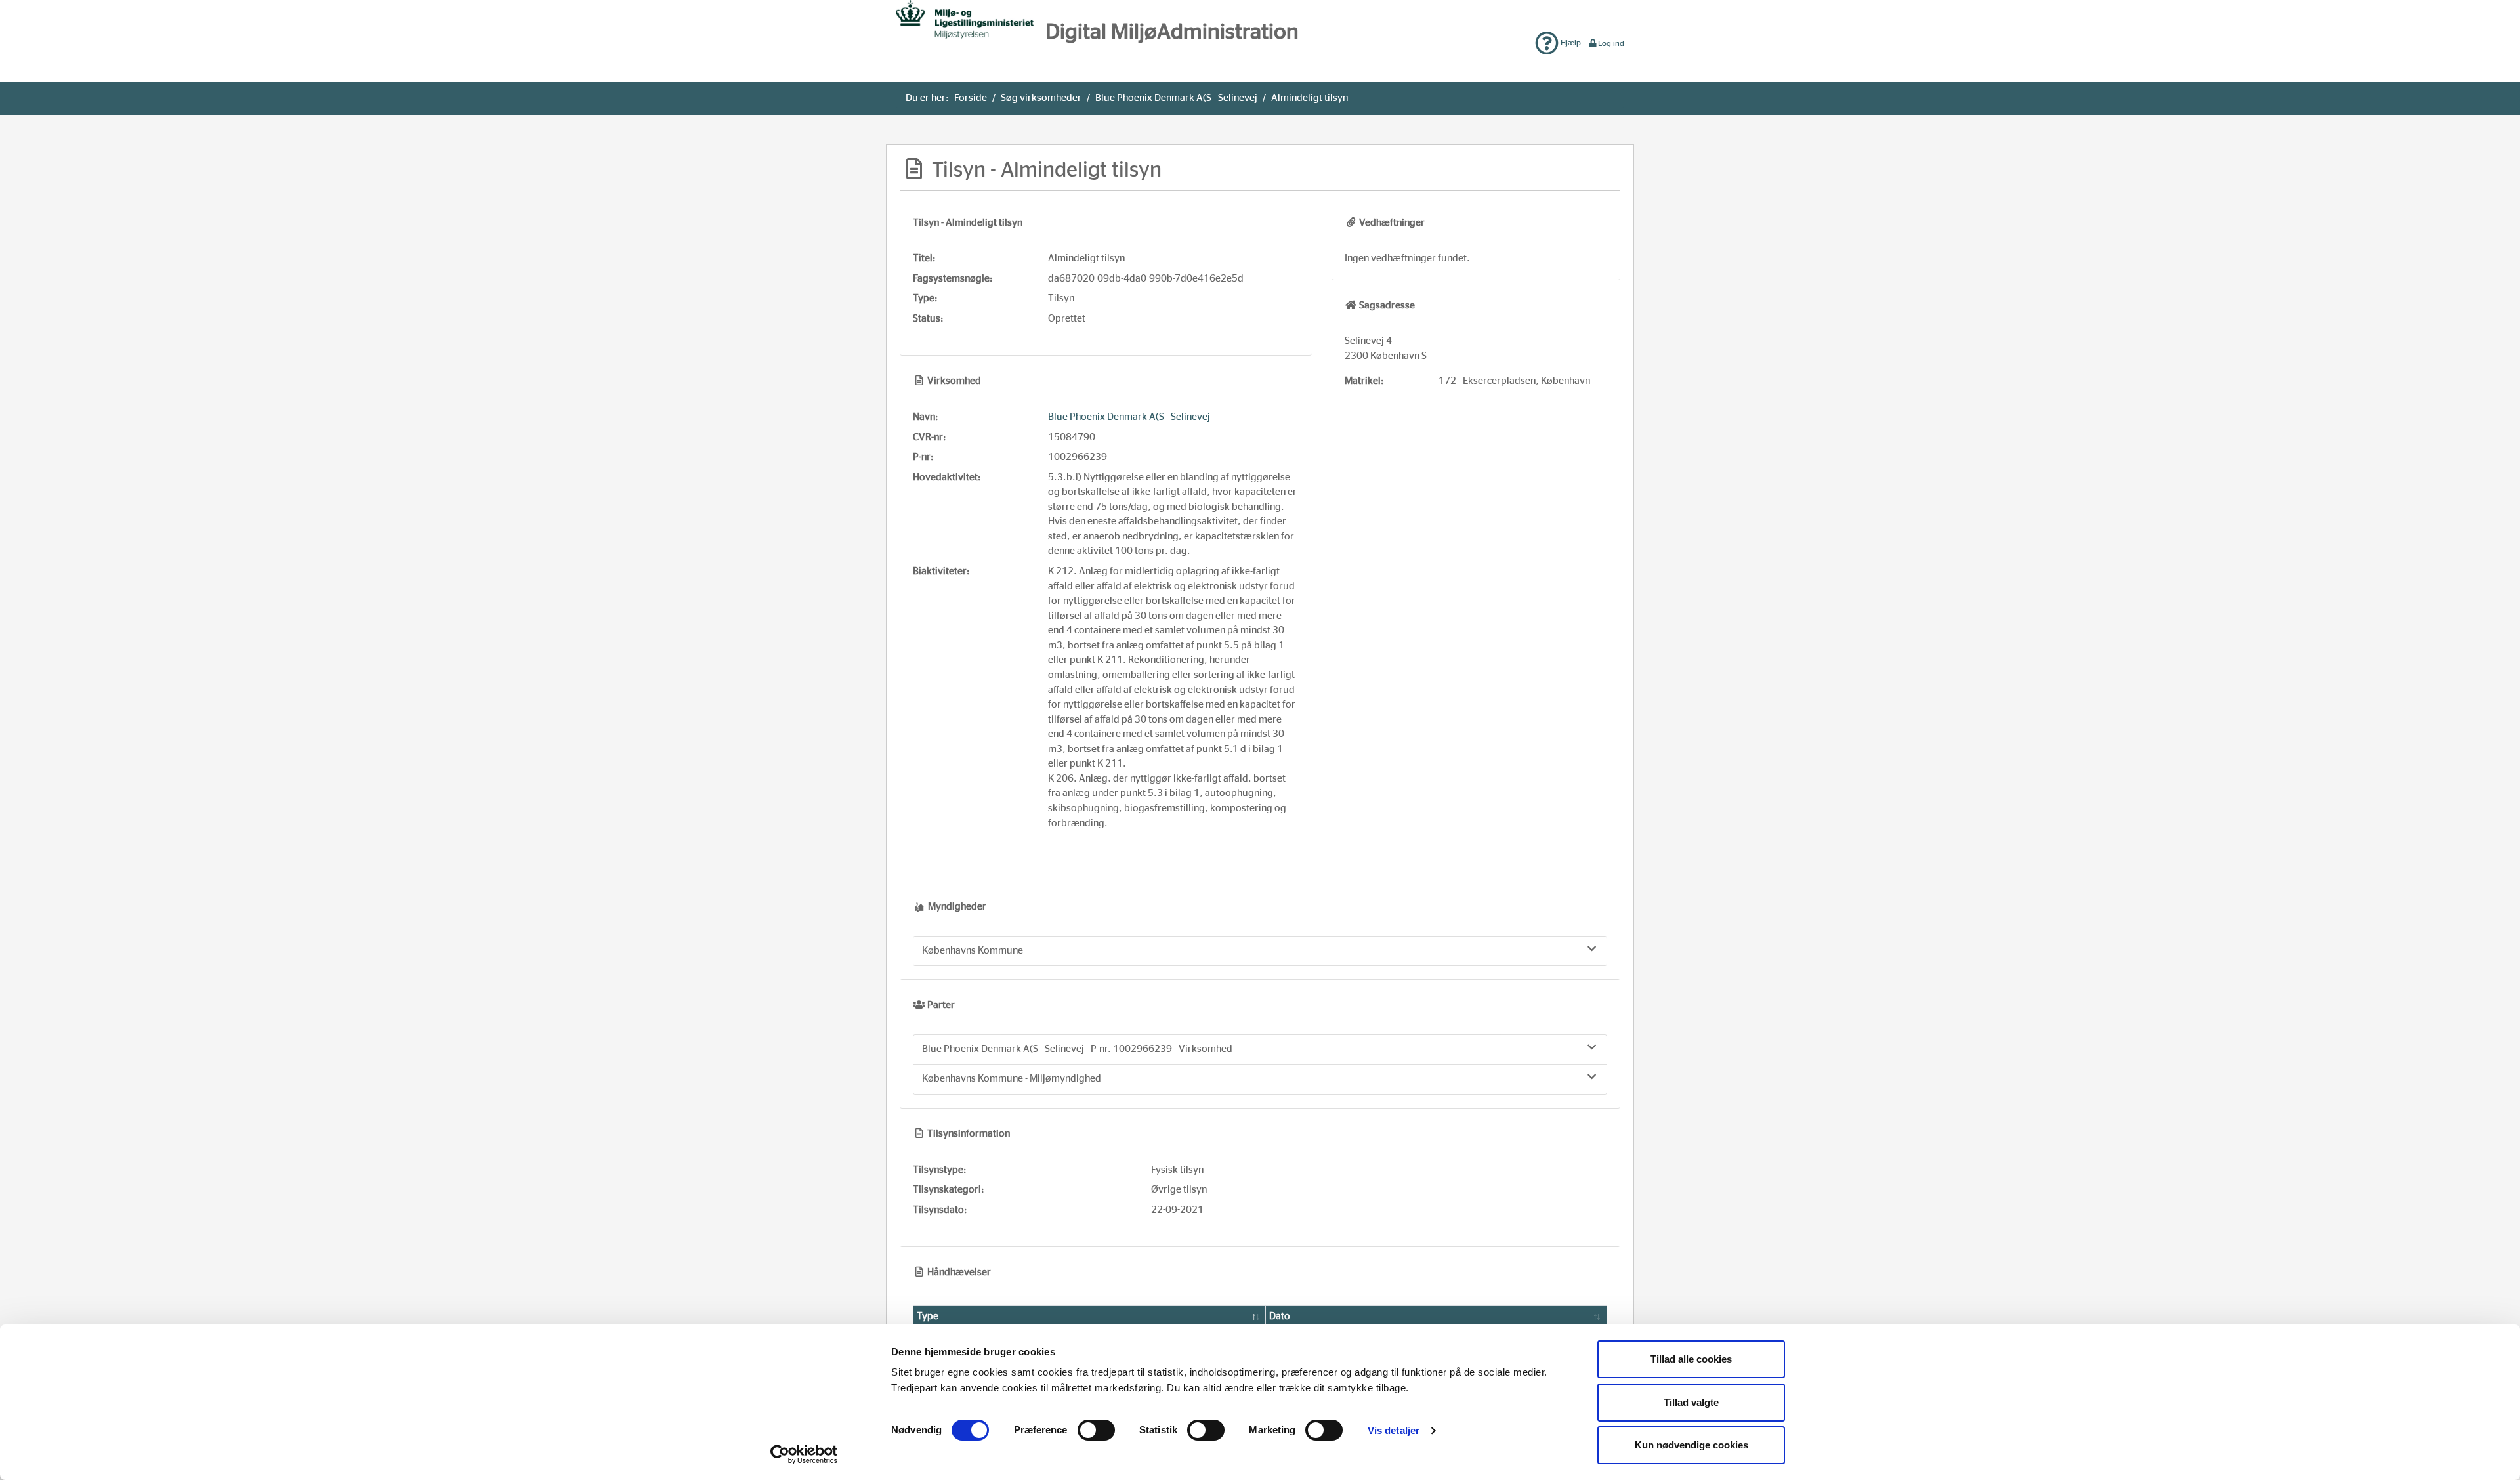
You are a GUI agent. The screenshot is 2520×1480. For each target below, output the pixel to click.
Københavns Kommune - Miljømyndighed (1012, 1079)
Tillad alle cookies (1691, 1359)
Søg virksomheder (1041, 98)
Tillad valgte (1691, 1402)
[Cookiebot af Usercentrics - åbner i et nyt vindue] (804, 1454)
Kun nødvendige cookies (1691, 1445)
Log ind (1611, 43)
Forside (971, 98)
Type (928, 1316)
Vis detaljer (1394, 1430)
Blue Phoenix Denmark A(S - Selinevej (1176, 98)
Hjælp (1570, 43)
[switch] (1096, 1430)
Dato (1280, 1316)
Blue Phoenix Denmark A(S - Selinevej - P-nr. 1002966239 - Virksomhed (1077, 1049)
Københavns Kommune (973, 951)
